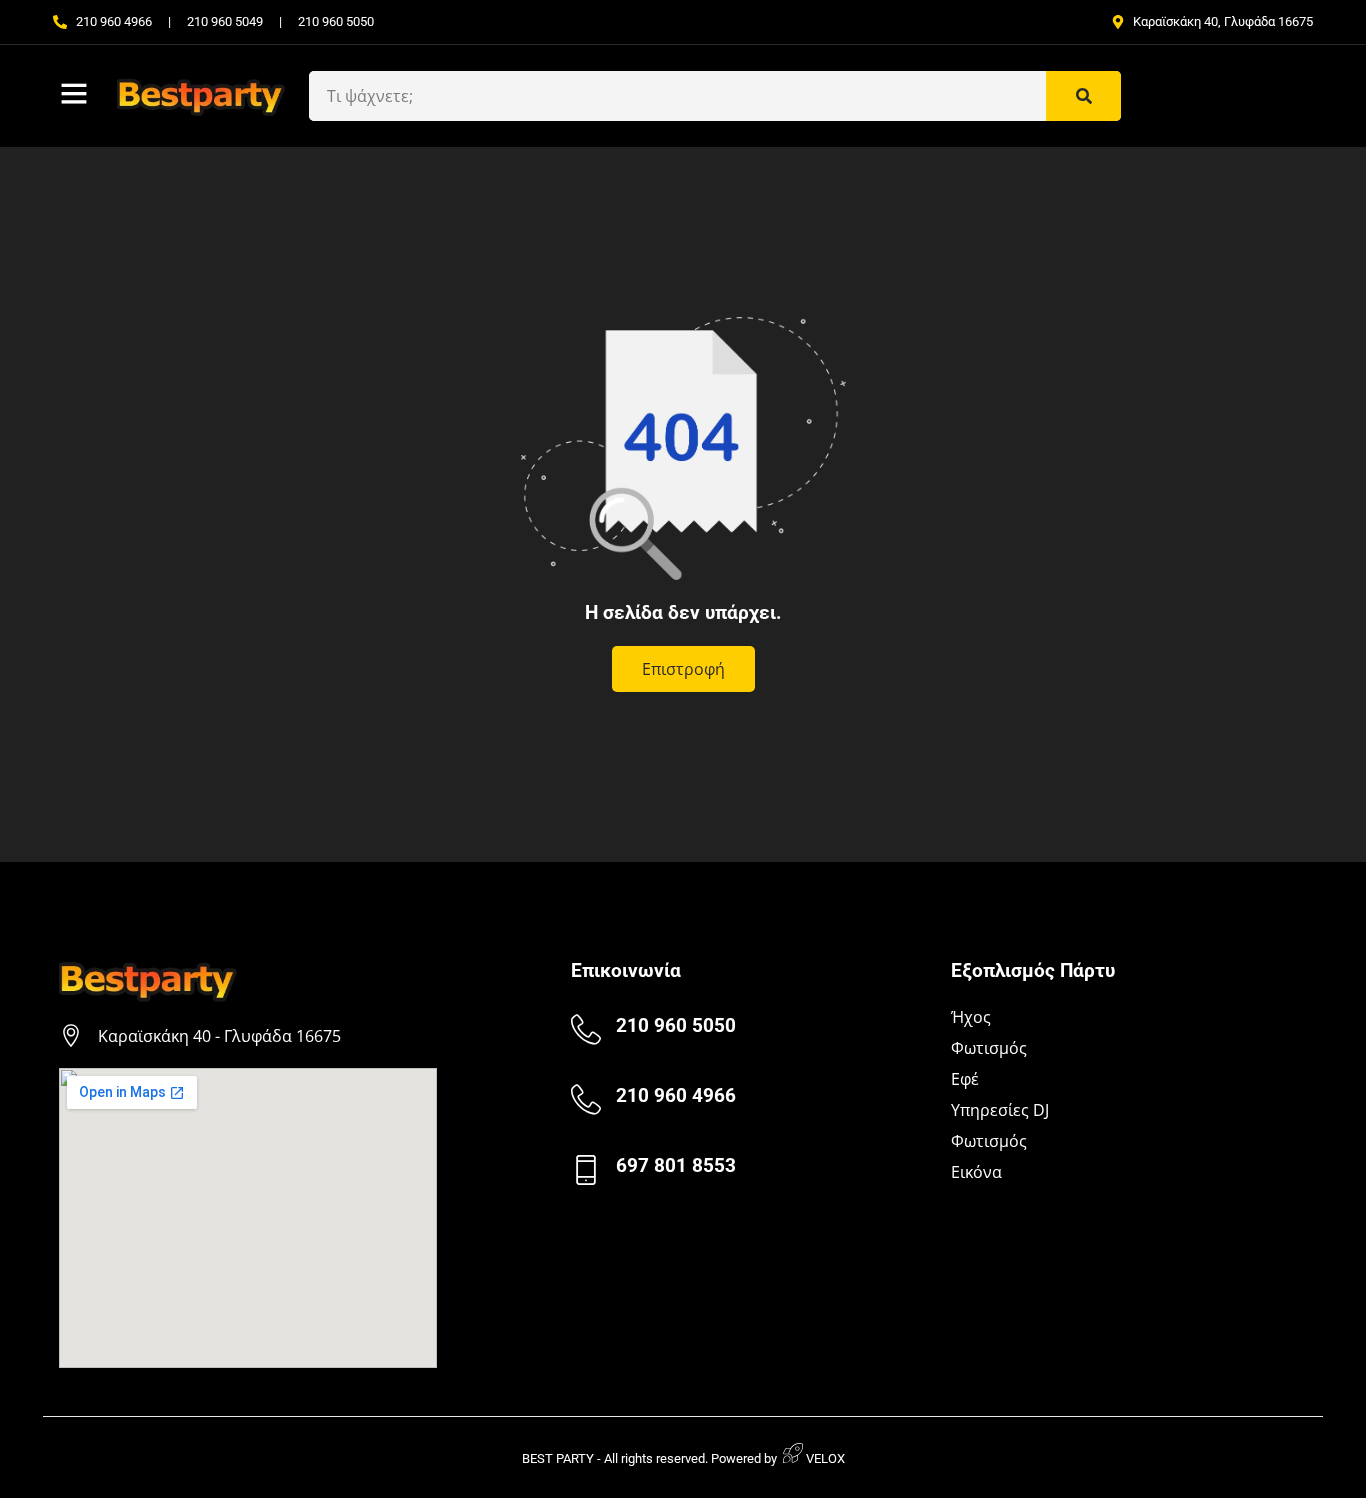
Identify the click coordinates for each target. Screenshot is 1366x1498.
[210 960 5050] (586, 1030)
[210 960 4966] (586, 1100)
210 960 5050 (676, 1026)
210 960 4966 (676, 1096)
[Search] (1083, 96)
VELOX (824, 1458)
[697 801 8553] (586, 1170)
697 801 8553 (676, 1166)
